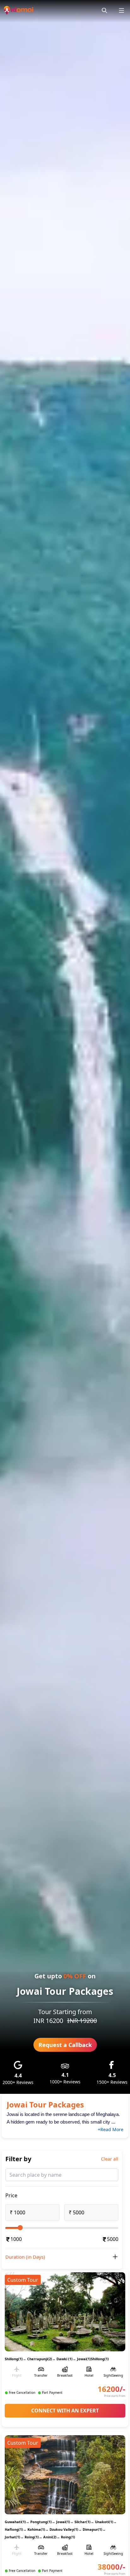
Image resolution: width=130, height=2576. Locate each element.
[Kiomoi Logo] (19, 10)
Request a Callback (65, 2045)
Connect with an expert (65, 2411)
